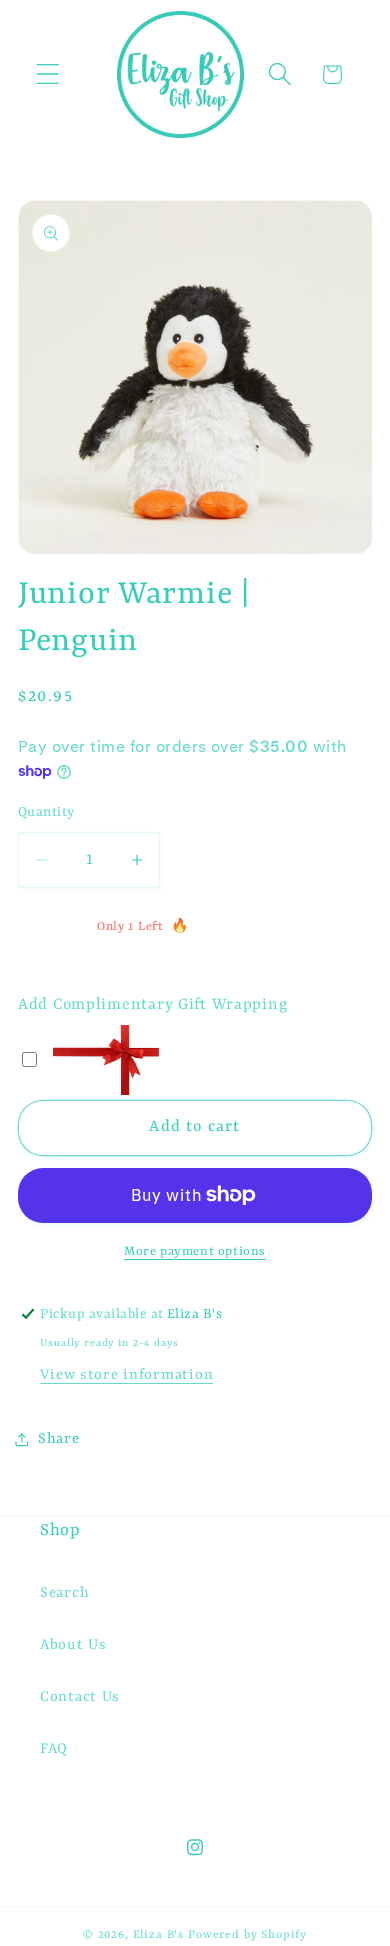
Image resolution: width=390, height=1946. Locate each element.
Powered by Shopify (247, 1935)
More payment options (195, 1252)
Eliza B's (159, 1935)
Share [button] (59, 1439)
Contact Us (80, 1697)
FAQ (54, 1749)
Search (64, 1593)
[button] (48, 74)
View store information (126, 1375)
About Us (73, 1645)
